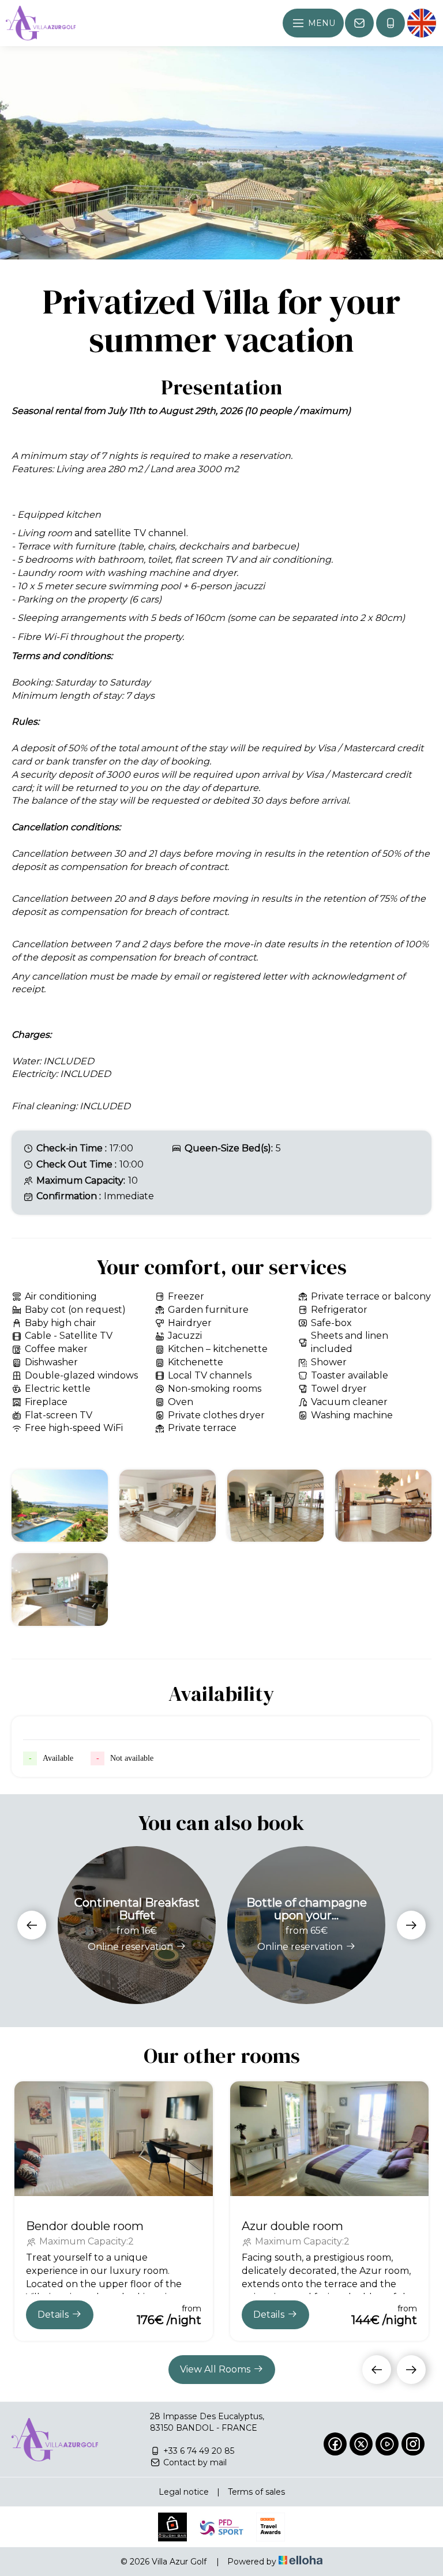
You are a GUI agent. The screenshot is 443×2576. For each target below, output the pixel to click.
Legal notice (184, 2492)
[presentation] (32, 1925)
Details (53, 2315)
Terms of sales (256, 2492)
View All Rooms (215, 2369)
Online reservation (130, 1947)
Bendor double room (85, 2226)
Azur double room (292, 2226)
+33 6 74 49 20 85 (199, 2451)
